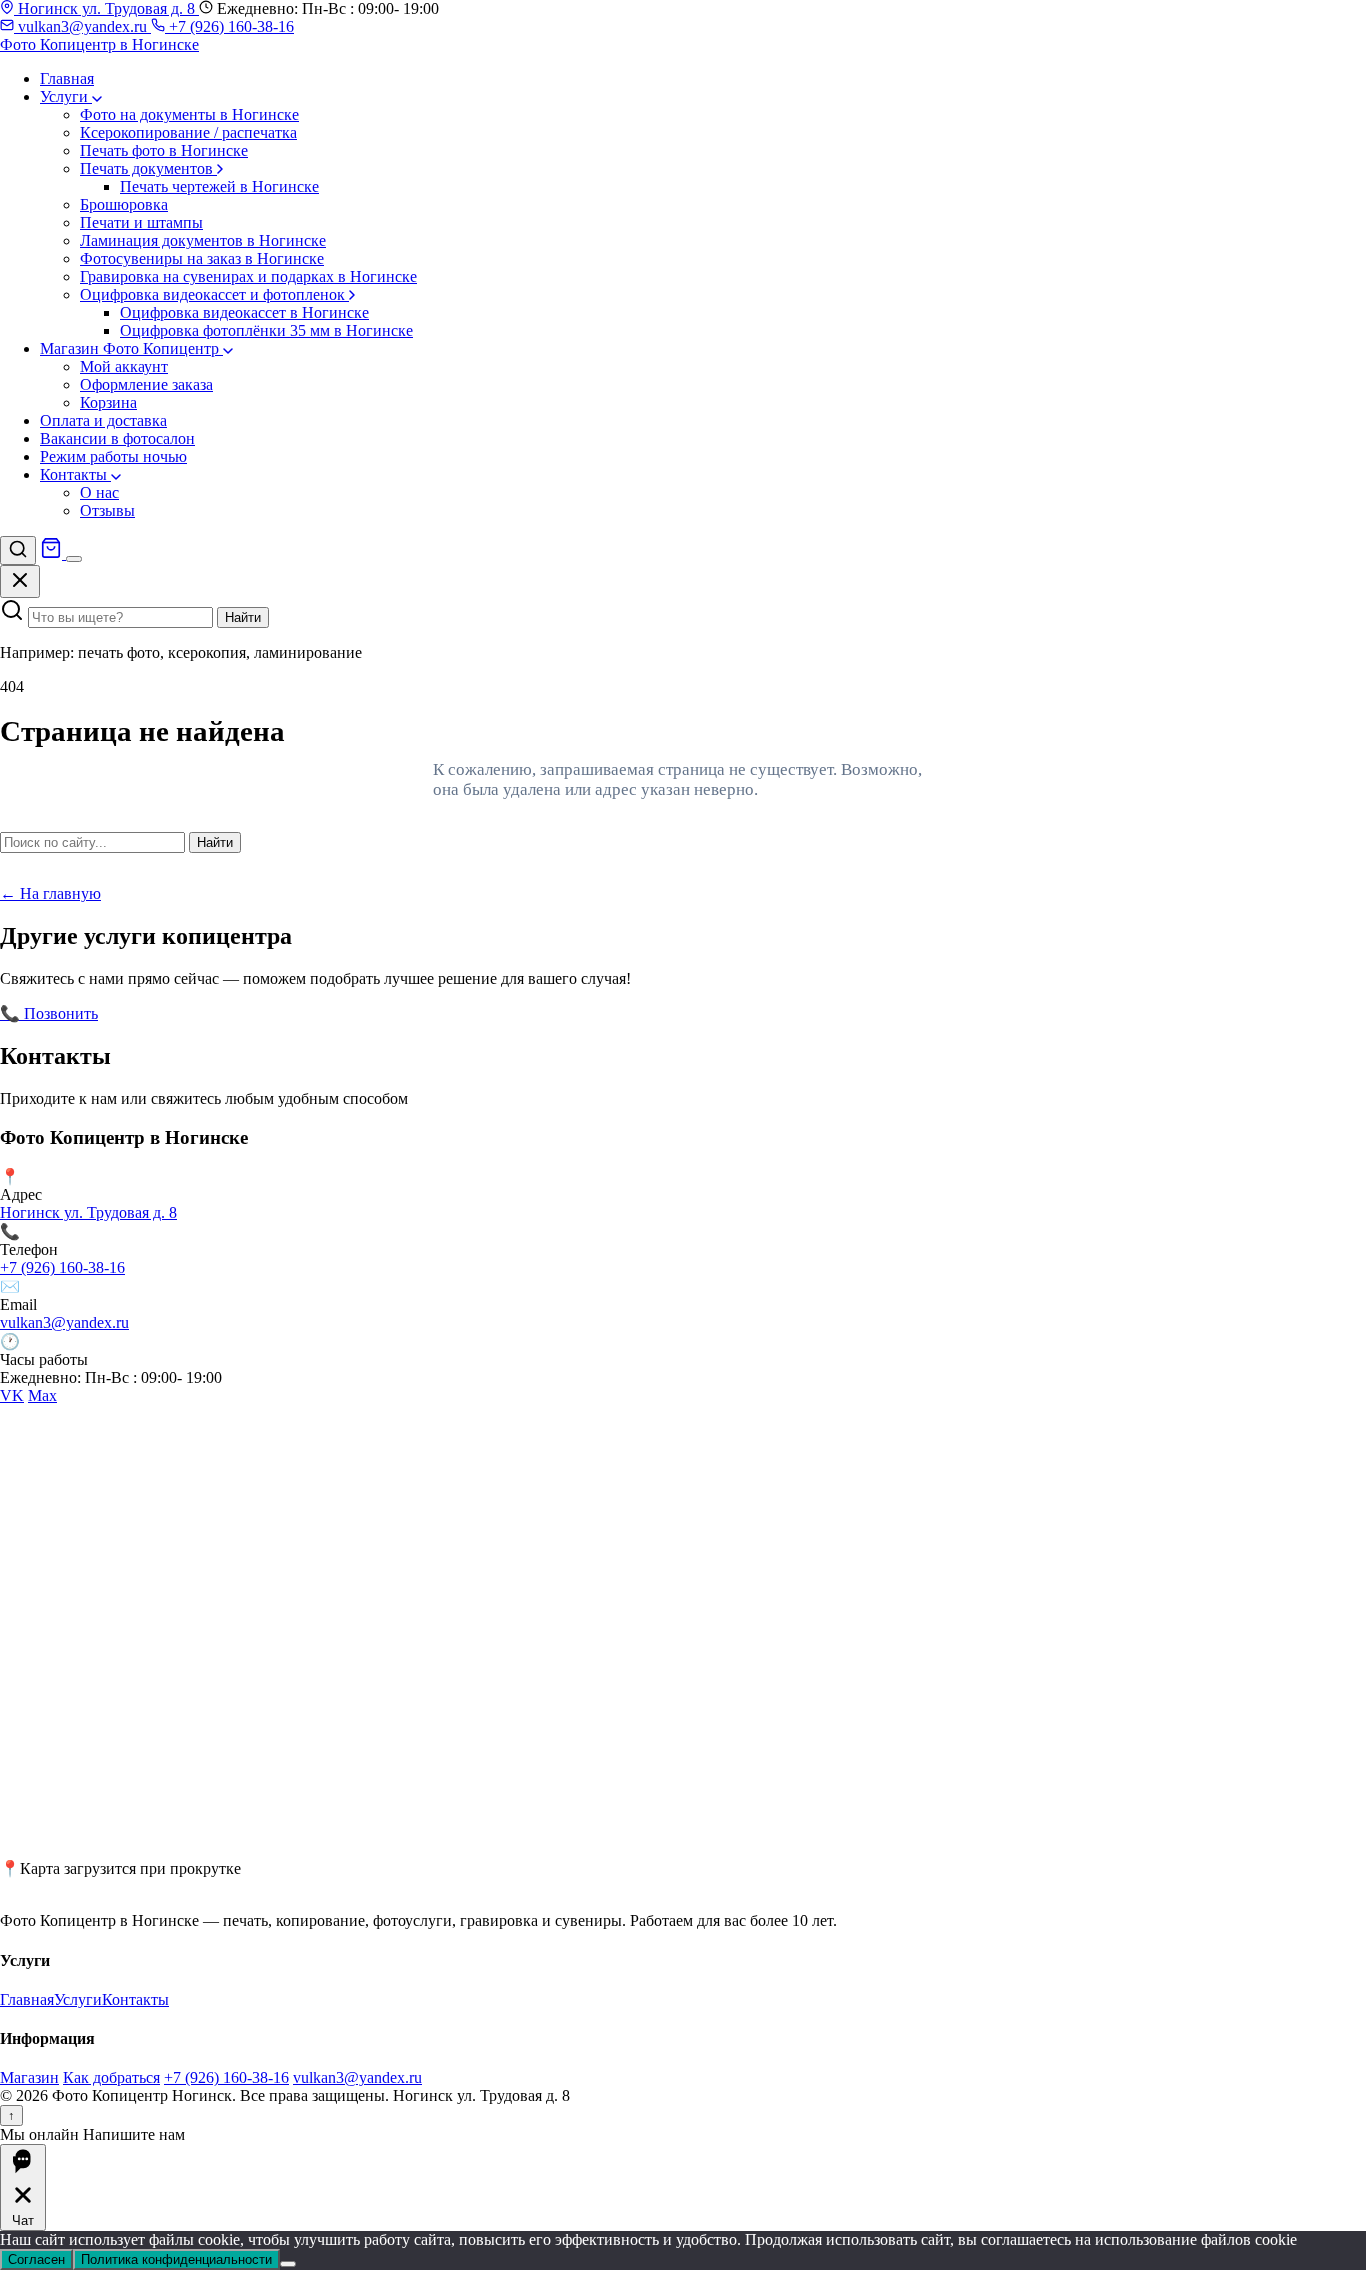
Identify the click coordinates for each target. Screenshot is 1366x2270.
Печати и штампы (141, 222)
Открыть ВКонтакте (171, 1013)
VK (12, 1395)
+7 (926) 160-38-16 (229, 26)
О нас (99, 492)
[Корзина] (53, 553)
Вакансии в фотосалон (117, 438)
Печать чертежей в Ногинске (219, 186)
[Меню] (74, 559)
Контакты (75, 474)
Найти (243, 617)
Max (42, 1395)
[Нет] (288, 2264)
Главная (67, 78)
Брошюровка (124, 204)
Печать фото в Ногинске (164, 150)
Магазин (29, 2077)
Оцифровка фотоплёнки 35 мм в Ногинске (266, 330)
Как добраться (111, 2077)
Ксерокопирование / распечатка (188, 132)
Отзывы (107, 510)
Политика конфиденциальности (176, 2259)
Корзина (108, 402)
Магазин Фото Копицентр (131, 348)
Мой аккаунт (124, 366)
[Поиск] (18, 550)
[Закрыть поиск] (20, 581)
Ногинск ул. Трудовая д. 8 (106, 8)
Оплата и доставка (103, 420)
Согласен (36, 2259)
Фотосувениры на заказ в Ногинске (202, 258)
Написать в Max (299, 1013)
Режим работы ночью (113, 456)
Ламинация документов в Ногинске (203, 240)
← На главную (50, 893)
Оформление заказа (146, 384)
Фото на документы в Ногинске (189, 114)
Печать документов (148, 168)
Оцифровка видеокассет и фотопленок (214, 294)
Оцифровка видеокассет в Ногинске (244, 312)
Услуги (66, 96)
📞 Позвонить (49, 1013)
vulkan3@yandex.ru (82, 26)
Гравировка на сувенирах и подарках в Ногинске (248, 276)
